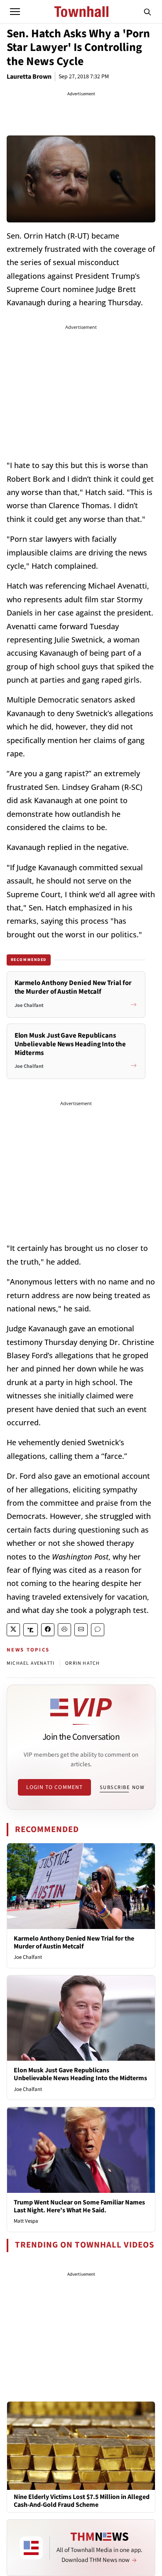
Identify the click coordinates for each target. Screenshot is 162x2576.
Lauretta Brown (29, 77)
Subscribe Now (122, 1787)
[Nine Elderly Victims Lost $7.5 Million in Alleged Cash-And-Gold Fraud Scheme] (81, 2445)
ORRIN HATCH (82, 1663)
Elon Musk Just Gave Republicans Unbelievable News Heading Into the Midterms (80, 2074)
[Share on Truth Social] (31, 1630)
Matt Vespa (26, 2221)
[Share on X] (13, 1630)
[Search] (147, 12)
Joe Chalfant (28, 1957)
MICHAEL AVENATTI (31, 1663)
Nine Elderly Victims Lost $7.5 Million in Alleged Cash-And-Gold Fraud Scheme (82, 2501)
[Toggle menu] (15, 12)
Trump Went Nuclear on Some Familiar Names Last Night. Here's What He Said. (79, 2206)
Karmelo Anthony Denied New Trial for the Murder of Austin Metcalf (74, 1942)
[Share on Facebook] (48, 1630)
